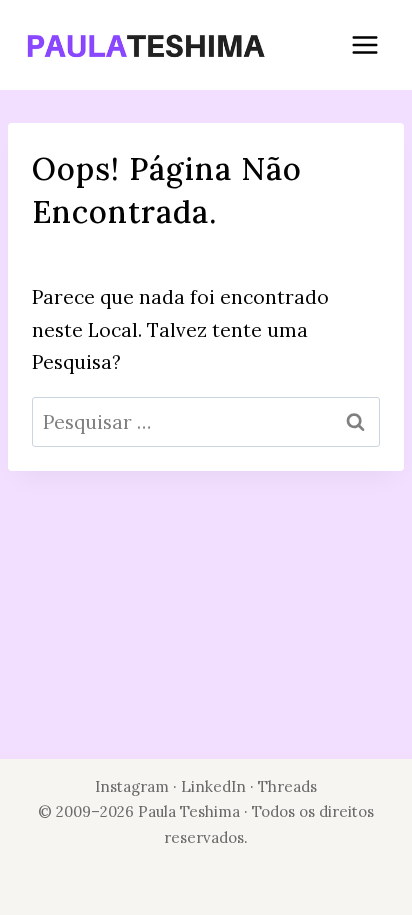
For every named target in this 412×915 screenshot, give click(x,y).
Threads (287, 786)
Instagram (132, 786)
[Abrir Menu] (364, 44)
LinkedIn (215, 786)
